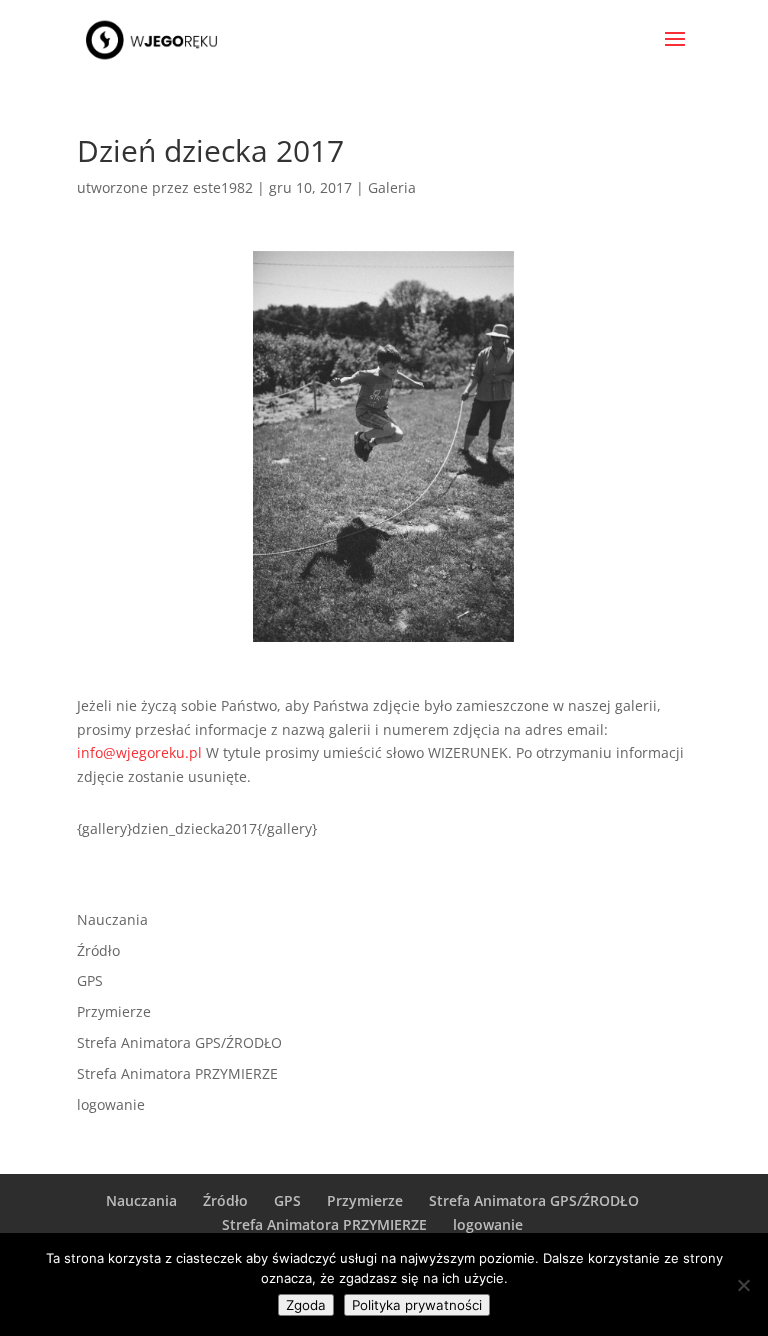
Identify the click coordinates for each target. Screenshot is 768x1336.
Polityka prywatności (417, 1305)
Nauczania (112, 919)
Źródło (98, 950)
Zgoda (306, 1305)
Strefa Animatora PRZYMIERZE (177, 1073)
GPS (90, 980)
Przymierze (114, 1011)
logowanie (111, 1104)
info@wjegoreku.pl (139, 752)
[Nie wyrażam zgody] (743, 1285)
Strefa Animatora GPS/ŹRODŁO (179, 1042)
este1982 (223, 187)
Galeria (392, 187)
